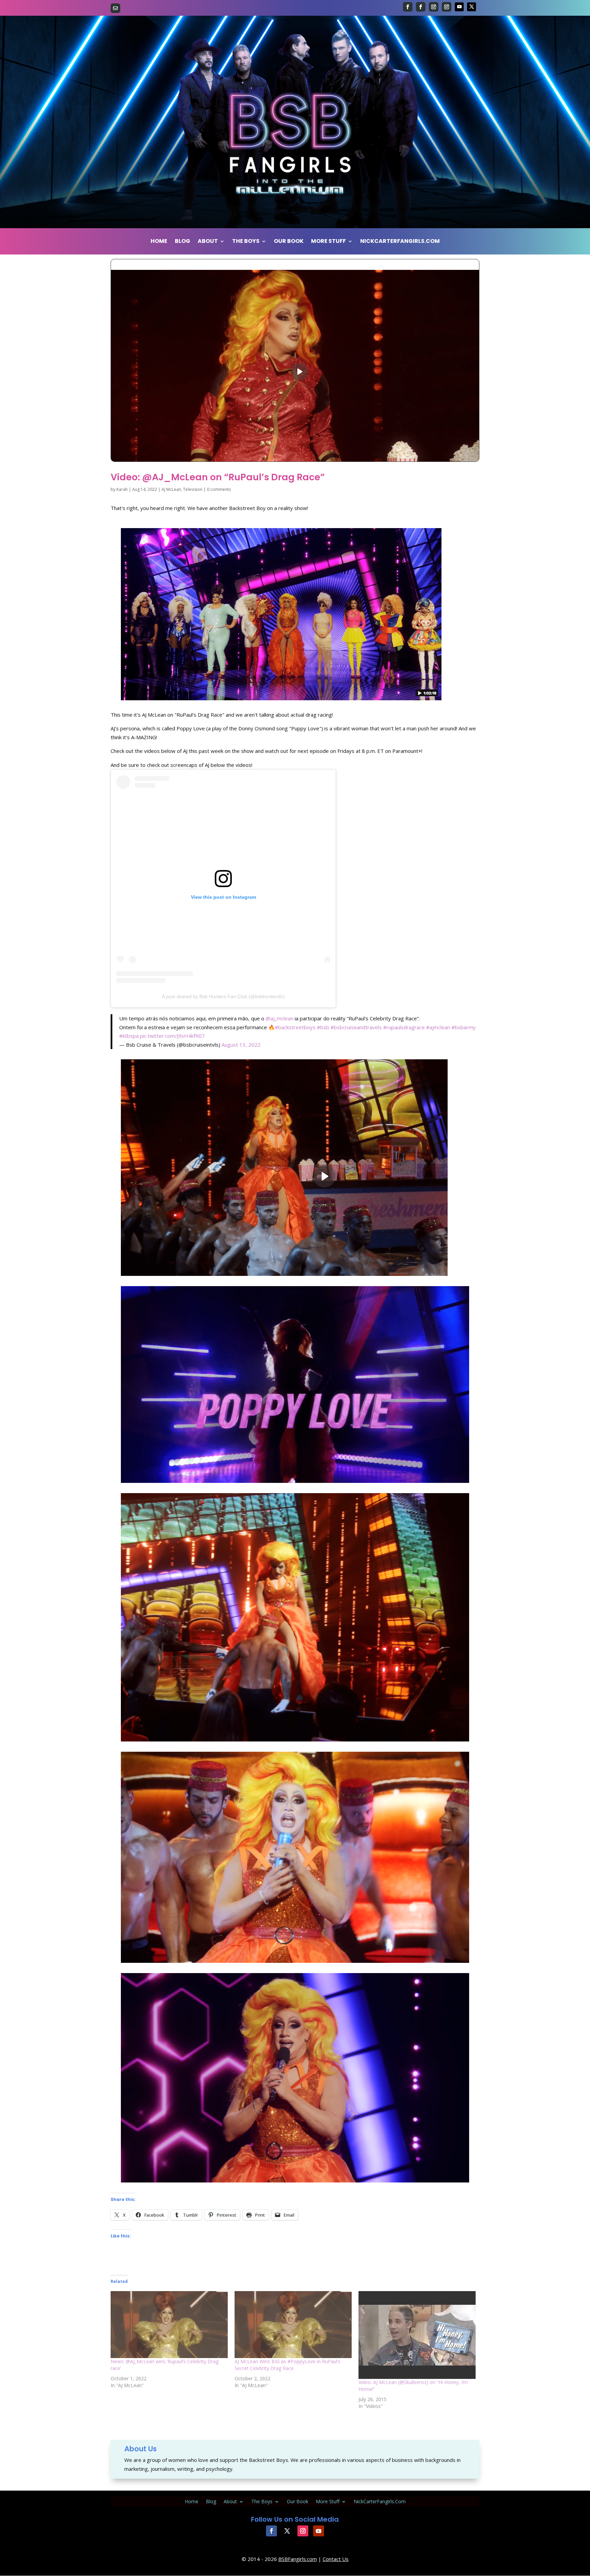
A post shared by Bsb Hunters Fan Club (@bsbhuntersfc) (223, 996)
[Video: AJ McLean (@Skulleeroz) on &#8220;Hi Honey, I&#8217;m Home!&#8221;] (417, 2335)
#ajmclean (438, 1027)
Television (193, 489)
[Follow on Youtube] (459, 7)
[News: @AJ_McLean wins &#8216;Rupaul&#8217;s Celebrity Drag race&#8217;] (169, 2325)
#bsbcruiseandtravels (356, 1027)
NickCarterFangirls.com (400, 242)
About (208, 242)
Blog (182, 242)
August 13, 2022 (241, 1045)
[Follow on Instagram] (434, 7)
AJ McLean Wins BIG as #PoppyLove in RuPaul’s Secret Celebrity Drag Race (287, 2365)
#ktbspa (129, 1036)
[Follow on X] (472, 7)
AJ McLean (171, 489)
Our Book (289, 242)
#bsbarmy (463, 1027)
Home (159, 242)
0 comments (219, 489)
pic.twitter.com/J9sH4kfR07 (172, 1036)
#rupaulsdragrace (404, 1027)
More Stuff (328, 242)
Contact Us (336, 2559)
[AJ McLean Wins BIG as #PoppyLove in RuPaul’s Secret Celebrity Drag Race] (293, 2325)
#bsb (323, 1027)
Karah (122, 489)
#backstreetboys (295, 1027)
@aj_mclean (279, 1018)
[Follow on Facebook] (408, 7)
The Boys (246, 242)
